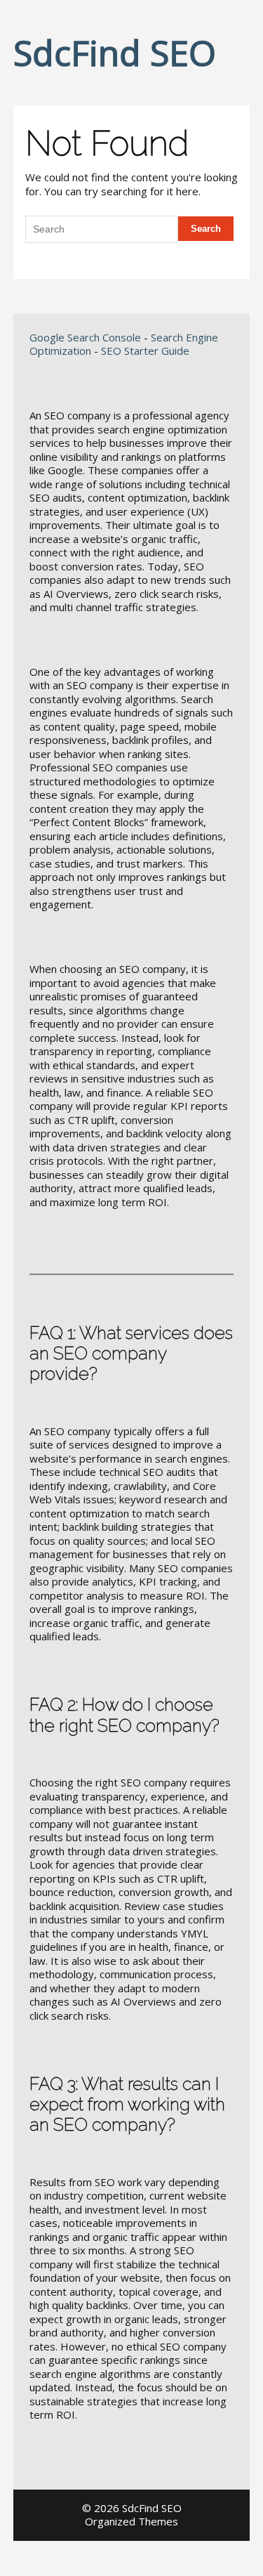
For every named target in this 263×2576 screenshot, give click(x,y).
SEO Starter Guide (145, 351)
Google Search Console (85, 337)
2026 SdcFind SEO (138, 2508)
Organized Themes (131, 2521)
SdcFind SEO (115, 53)
